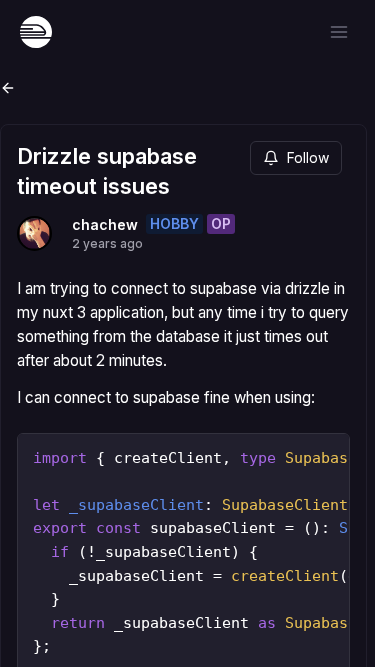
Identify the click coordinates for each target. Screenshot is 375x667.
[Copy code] (329, 454)
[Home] (36, 32)
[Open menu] (339, 32)
